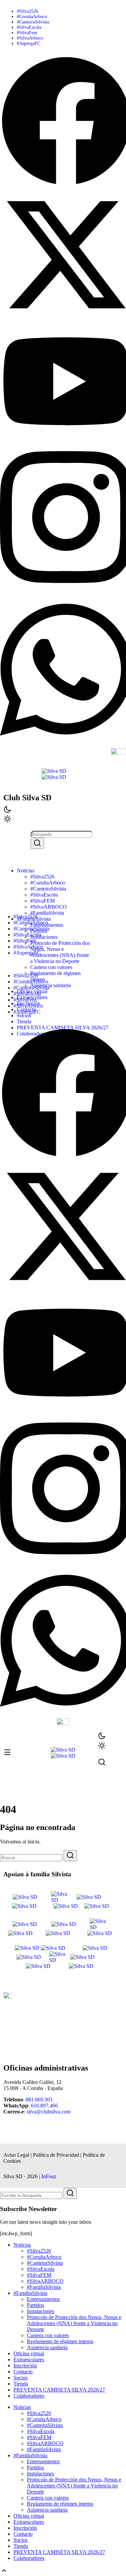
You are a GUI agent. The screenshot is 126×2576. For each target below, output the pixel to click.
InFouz (49, 2176)
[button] (63, 964)
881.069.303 (39, 2100)
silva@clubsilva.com (49, 2112)
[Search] (37, 843)
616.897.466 (44, 2106)
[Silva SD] (54, 771)
